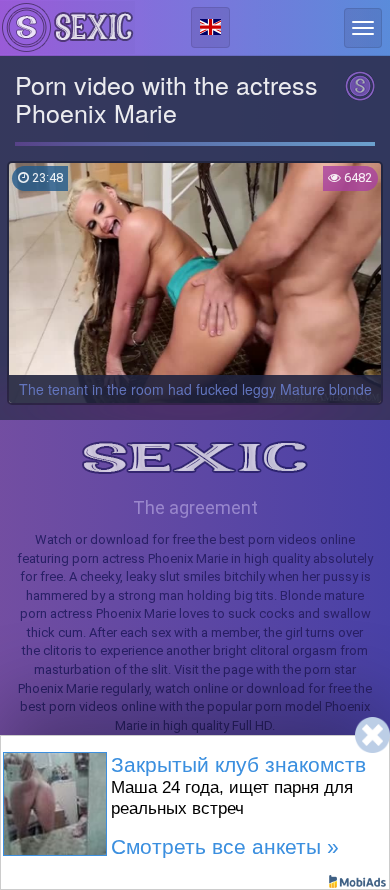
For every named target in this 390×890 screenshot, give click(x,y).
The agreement (195, 507)
